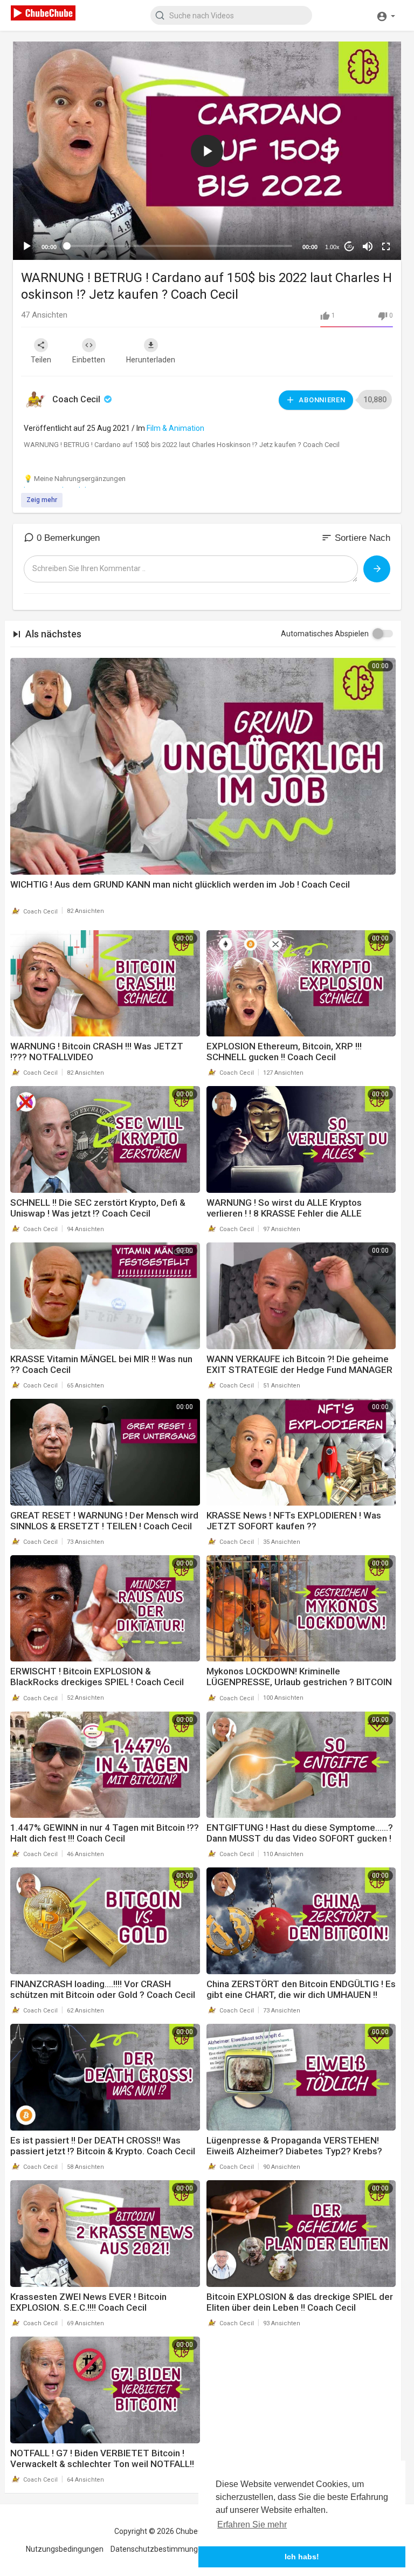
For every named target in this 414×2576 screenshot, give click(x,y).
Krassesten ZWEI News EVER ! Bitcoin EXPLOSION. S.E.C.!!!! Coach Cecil (88, 2302)
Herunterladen (151, 360)
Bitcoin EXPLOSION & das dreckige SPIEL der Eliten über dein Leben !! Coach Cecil (300, 2302)
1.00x (332, 247)
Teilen (41, 360)
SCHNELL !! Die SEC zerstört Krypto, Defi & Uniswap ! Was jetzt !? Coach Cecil (98, 1208)
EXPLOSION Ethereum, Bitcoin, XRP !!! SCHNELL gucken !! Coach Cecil (284, 1052)
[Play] (27, 246)
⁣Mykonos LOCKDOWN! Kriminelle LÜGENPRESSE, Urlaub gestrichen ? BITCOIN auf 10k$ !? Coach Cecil (299, 1682)
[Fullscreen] (386, 246)
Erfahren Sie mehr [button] (252, 2525)
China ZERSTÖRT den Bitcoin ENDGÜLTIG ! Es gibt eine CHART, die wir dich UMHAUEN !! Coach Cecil (301, 1995)
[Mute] (368, 246)
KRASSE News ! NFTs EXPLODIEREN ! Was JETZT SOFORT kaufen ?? (294, 1521)
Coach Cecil (77, 399)
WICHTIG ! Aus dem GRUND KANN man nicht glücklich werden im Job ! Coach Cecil (180, 884)
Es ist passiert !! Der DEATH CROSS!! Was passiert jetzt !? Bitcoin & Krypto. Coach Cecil (103, 2146)
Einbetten (89, 360)
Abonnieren (321, 400)
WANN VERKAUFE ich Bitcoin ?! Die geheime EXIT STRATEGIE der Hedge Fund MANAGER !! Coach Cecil (299, 1370)
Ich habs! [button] (302, 2557)
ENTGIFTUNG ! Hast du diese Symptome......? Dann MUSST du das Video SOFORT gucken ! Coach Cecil (300, 1838)
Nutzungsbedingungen (65, 2549)
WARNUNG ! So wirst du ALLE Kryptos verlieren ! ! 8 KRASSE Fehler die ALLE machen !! (284, 1213)
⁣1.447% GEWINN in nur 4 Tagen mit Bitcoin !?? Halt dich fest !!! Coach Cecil (105, 1833)
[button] (386, 15)
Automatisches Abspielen (325, 634)
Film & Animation (175, 428)
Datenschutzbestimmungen (158, 2549)
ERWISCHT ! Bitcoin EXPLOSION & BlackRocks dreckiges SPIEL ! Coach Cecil (97, 1677)
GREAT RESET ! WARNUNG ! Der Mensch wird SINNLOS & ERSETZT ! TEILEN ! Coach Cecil (104, 1521)
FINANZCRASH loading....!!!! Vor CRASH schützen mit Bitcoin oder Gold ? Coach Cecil (103, 1989)
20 (349, 247)
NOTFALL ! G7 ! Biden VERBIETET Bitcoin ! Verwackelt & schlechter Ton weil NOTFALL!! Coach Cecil (102, 2464)
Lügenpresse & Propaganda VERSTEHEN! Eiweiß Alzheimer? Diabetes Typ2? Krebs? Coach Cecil (294, 2151)
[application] (207, 151)
